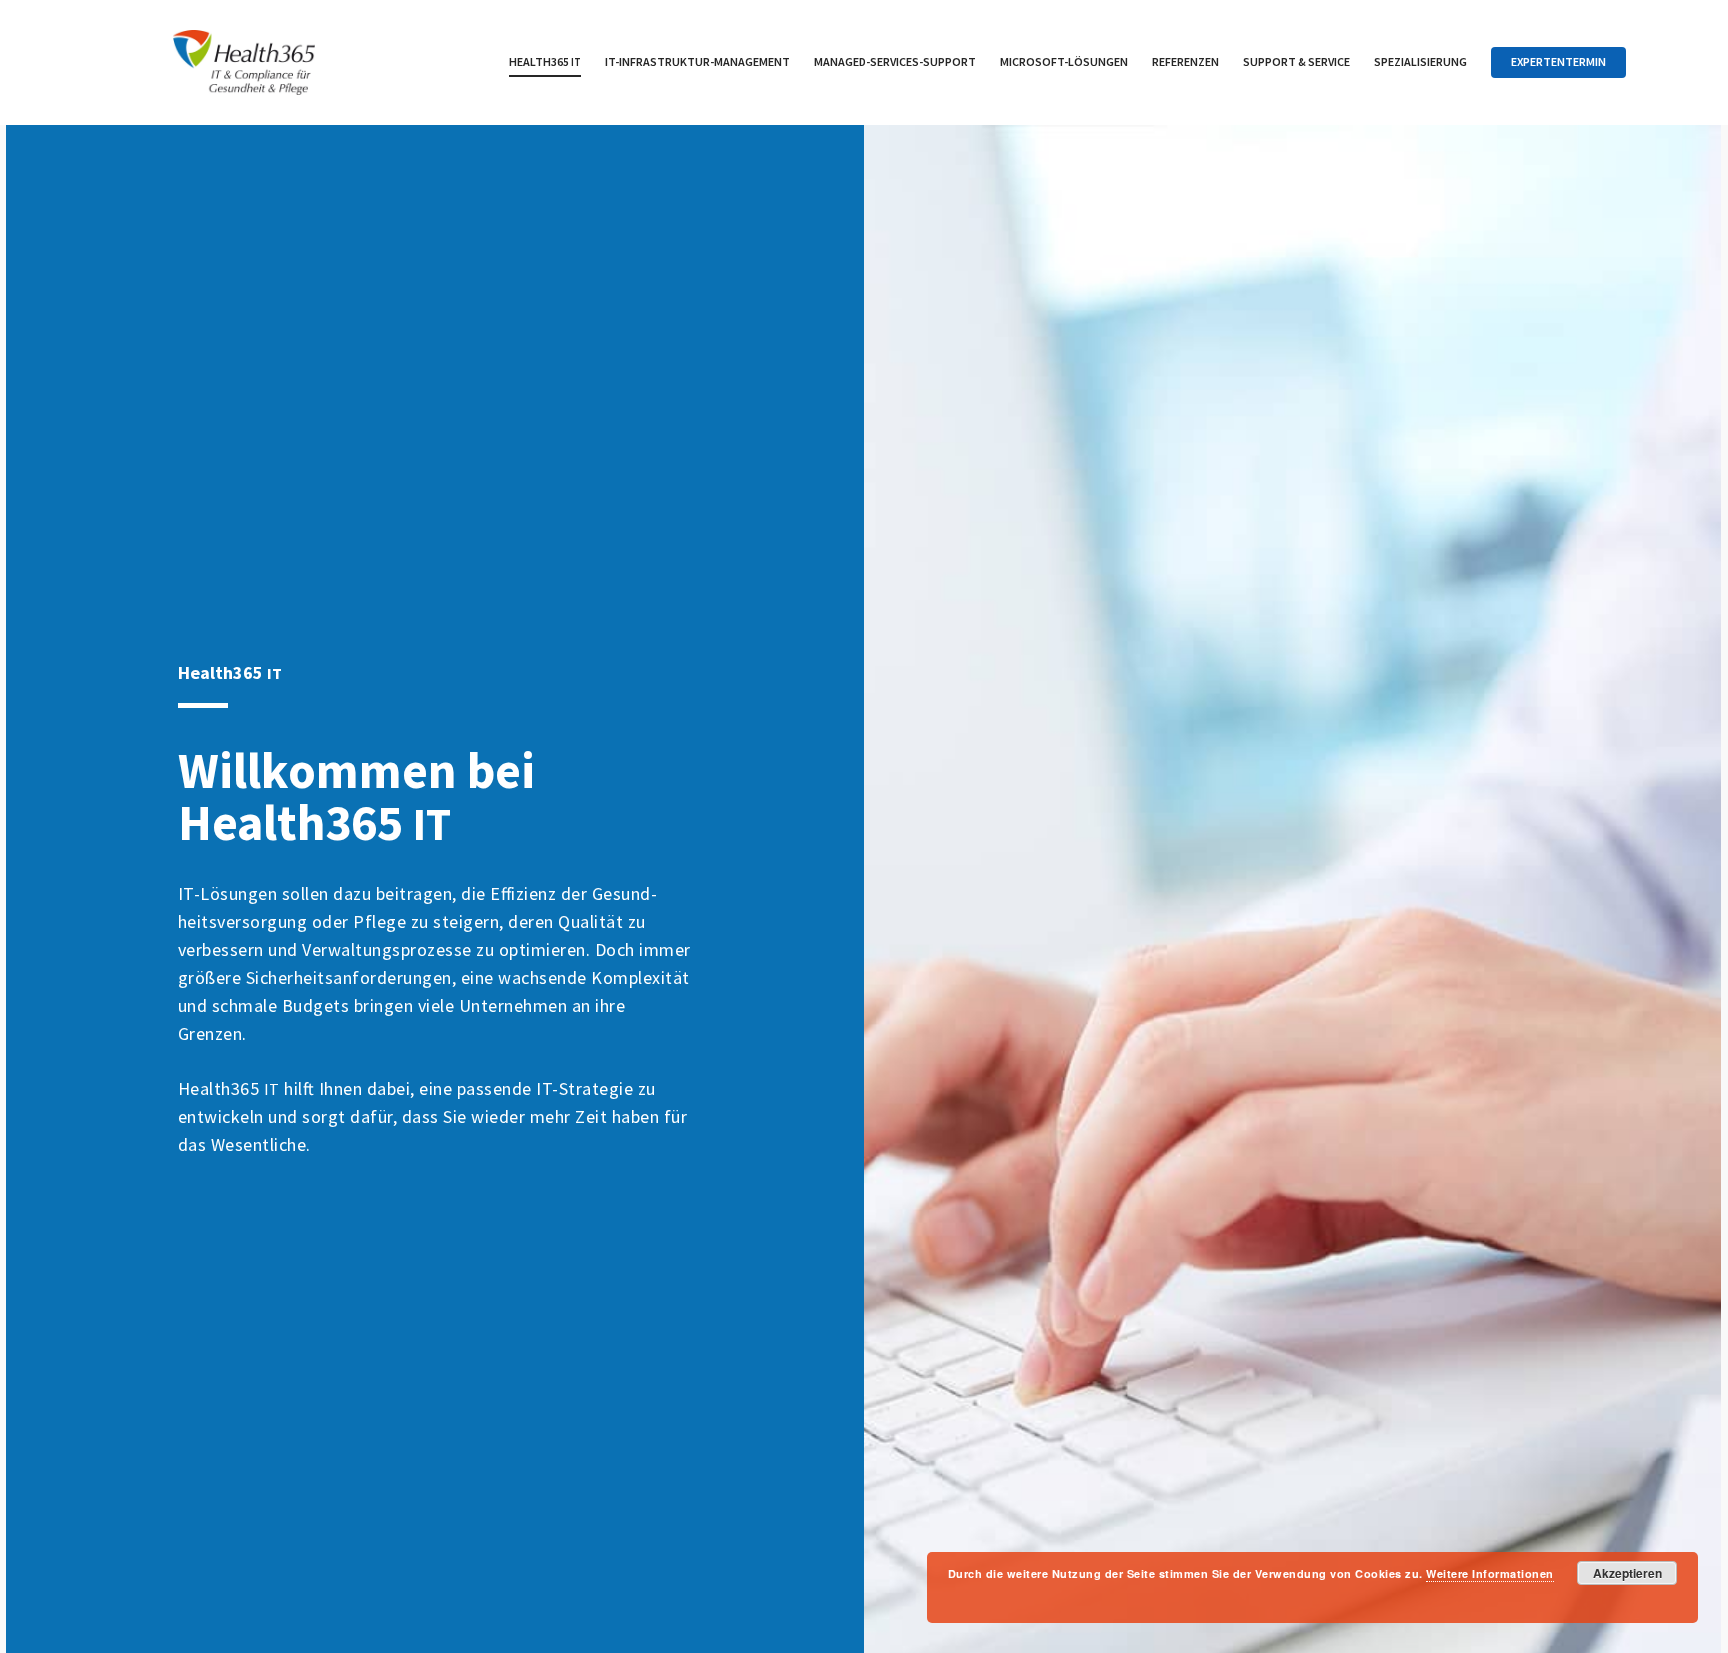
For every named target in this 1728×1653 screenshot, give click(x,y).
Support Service (1296, 61)
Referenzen (1185, 61)
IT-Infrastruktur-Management (697, 61)
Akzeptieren (1627, 1573)
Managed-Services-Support (895, 61)
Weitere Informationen (1490, 1573)
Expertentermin (1558, 61)
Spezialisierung (1420, 61)
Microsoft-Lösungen (1064, 61)
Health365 (545, 61)
